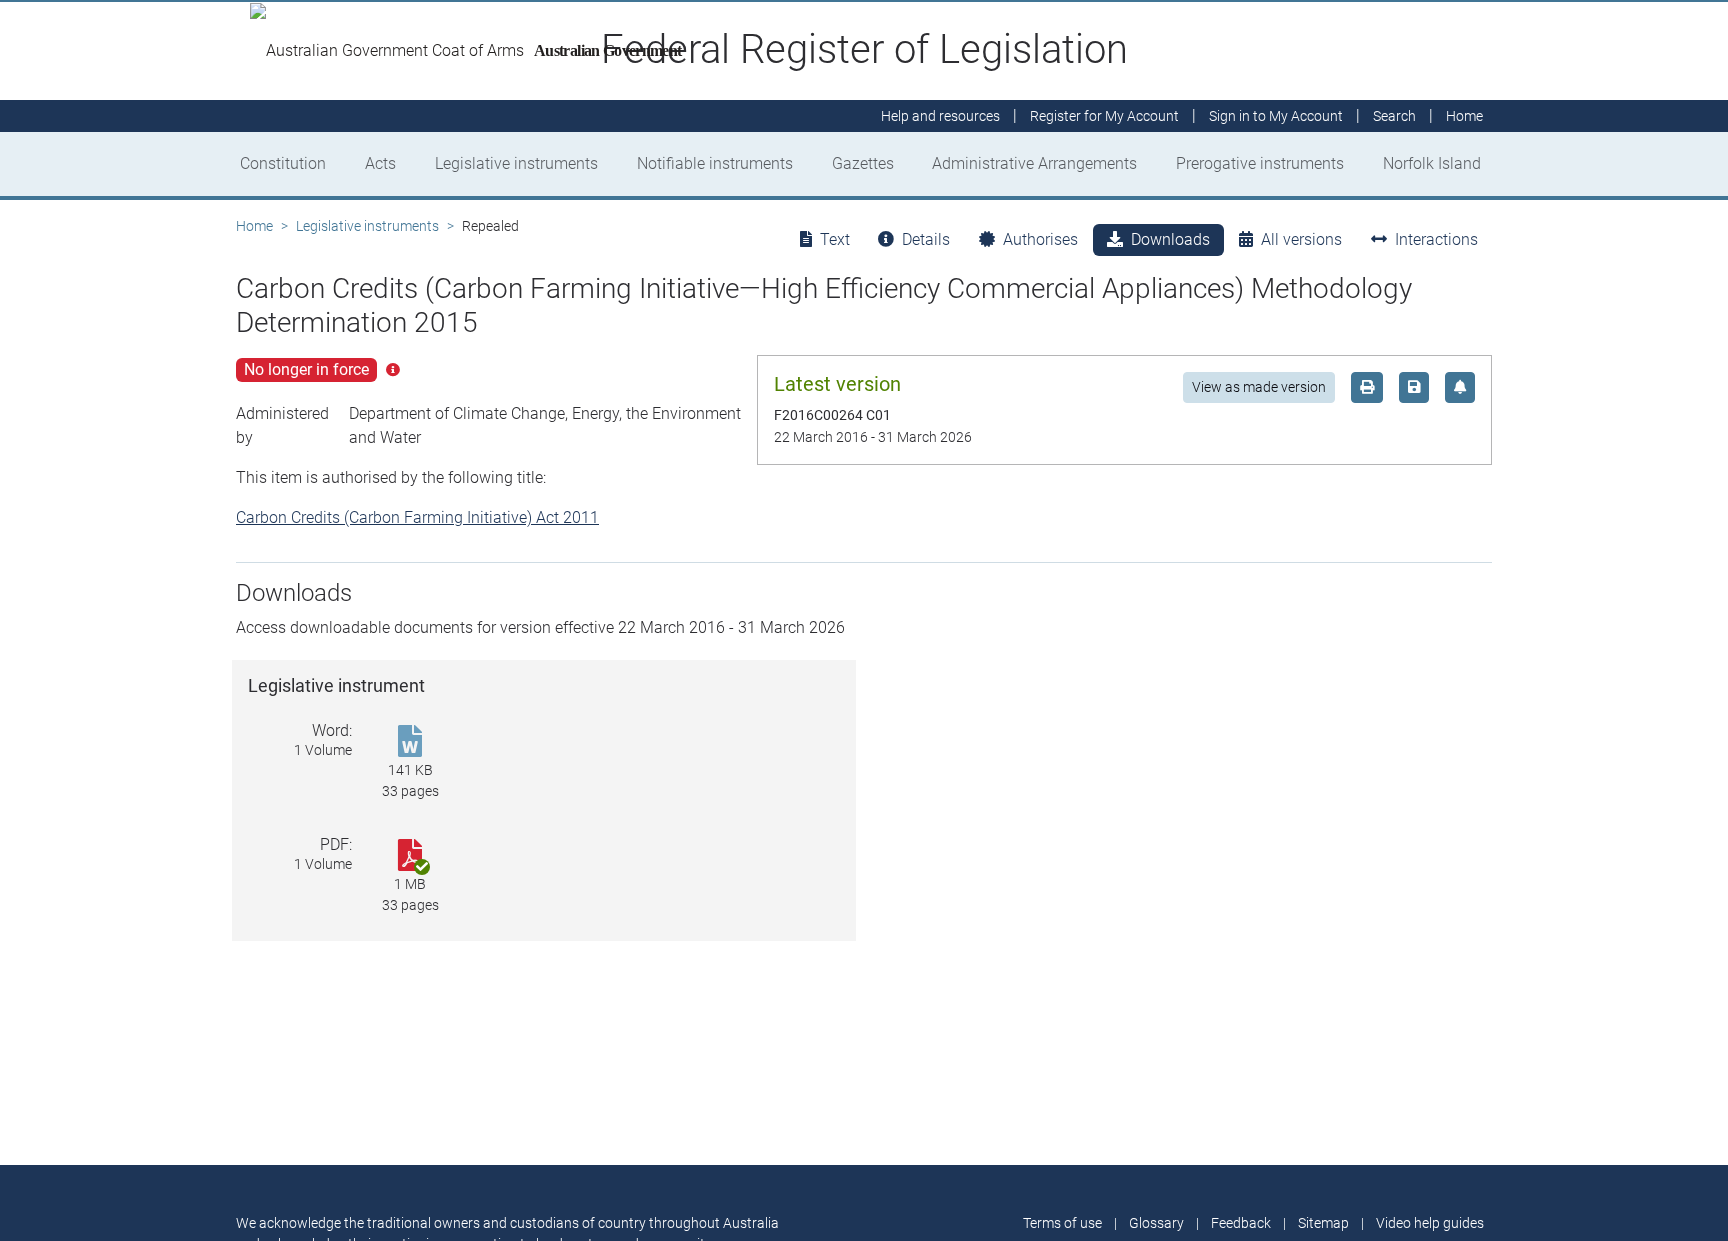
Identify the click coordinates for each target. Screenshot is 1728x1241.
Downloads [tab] (1170, 239)
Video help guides (1430, 1223)
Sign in (1276, 116)
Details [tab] (926, 239)
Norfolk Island (1432, 163)
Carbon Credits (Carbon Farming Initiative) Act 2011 (417, 517)
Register (1104, 116)
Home (254, 226)
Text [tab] (835, 239)
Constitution (283, 163)
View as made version (1259, 387)
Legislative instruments (516, 163)
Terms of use (1062, 1223)
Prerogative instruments (1260, 163)
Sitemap (1323, 1223)
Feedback (1241, 1223)
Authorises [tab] (1040, 239)
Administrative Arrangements (1034, 163)
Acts (380, 163)
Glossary (1156, 1223)
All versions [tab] (1301, 239)
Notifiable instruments (715, 163)
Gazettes (863, 163)
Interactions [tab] (1436, 239)
